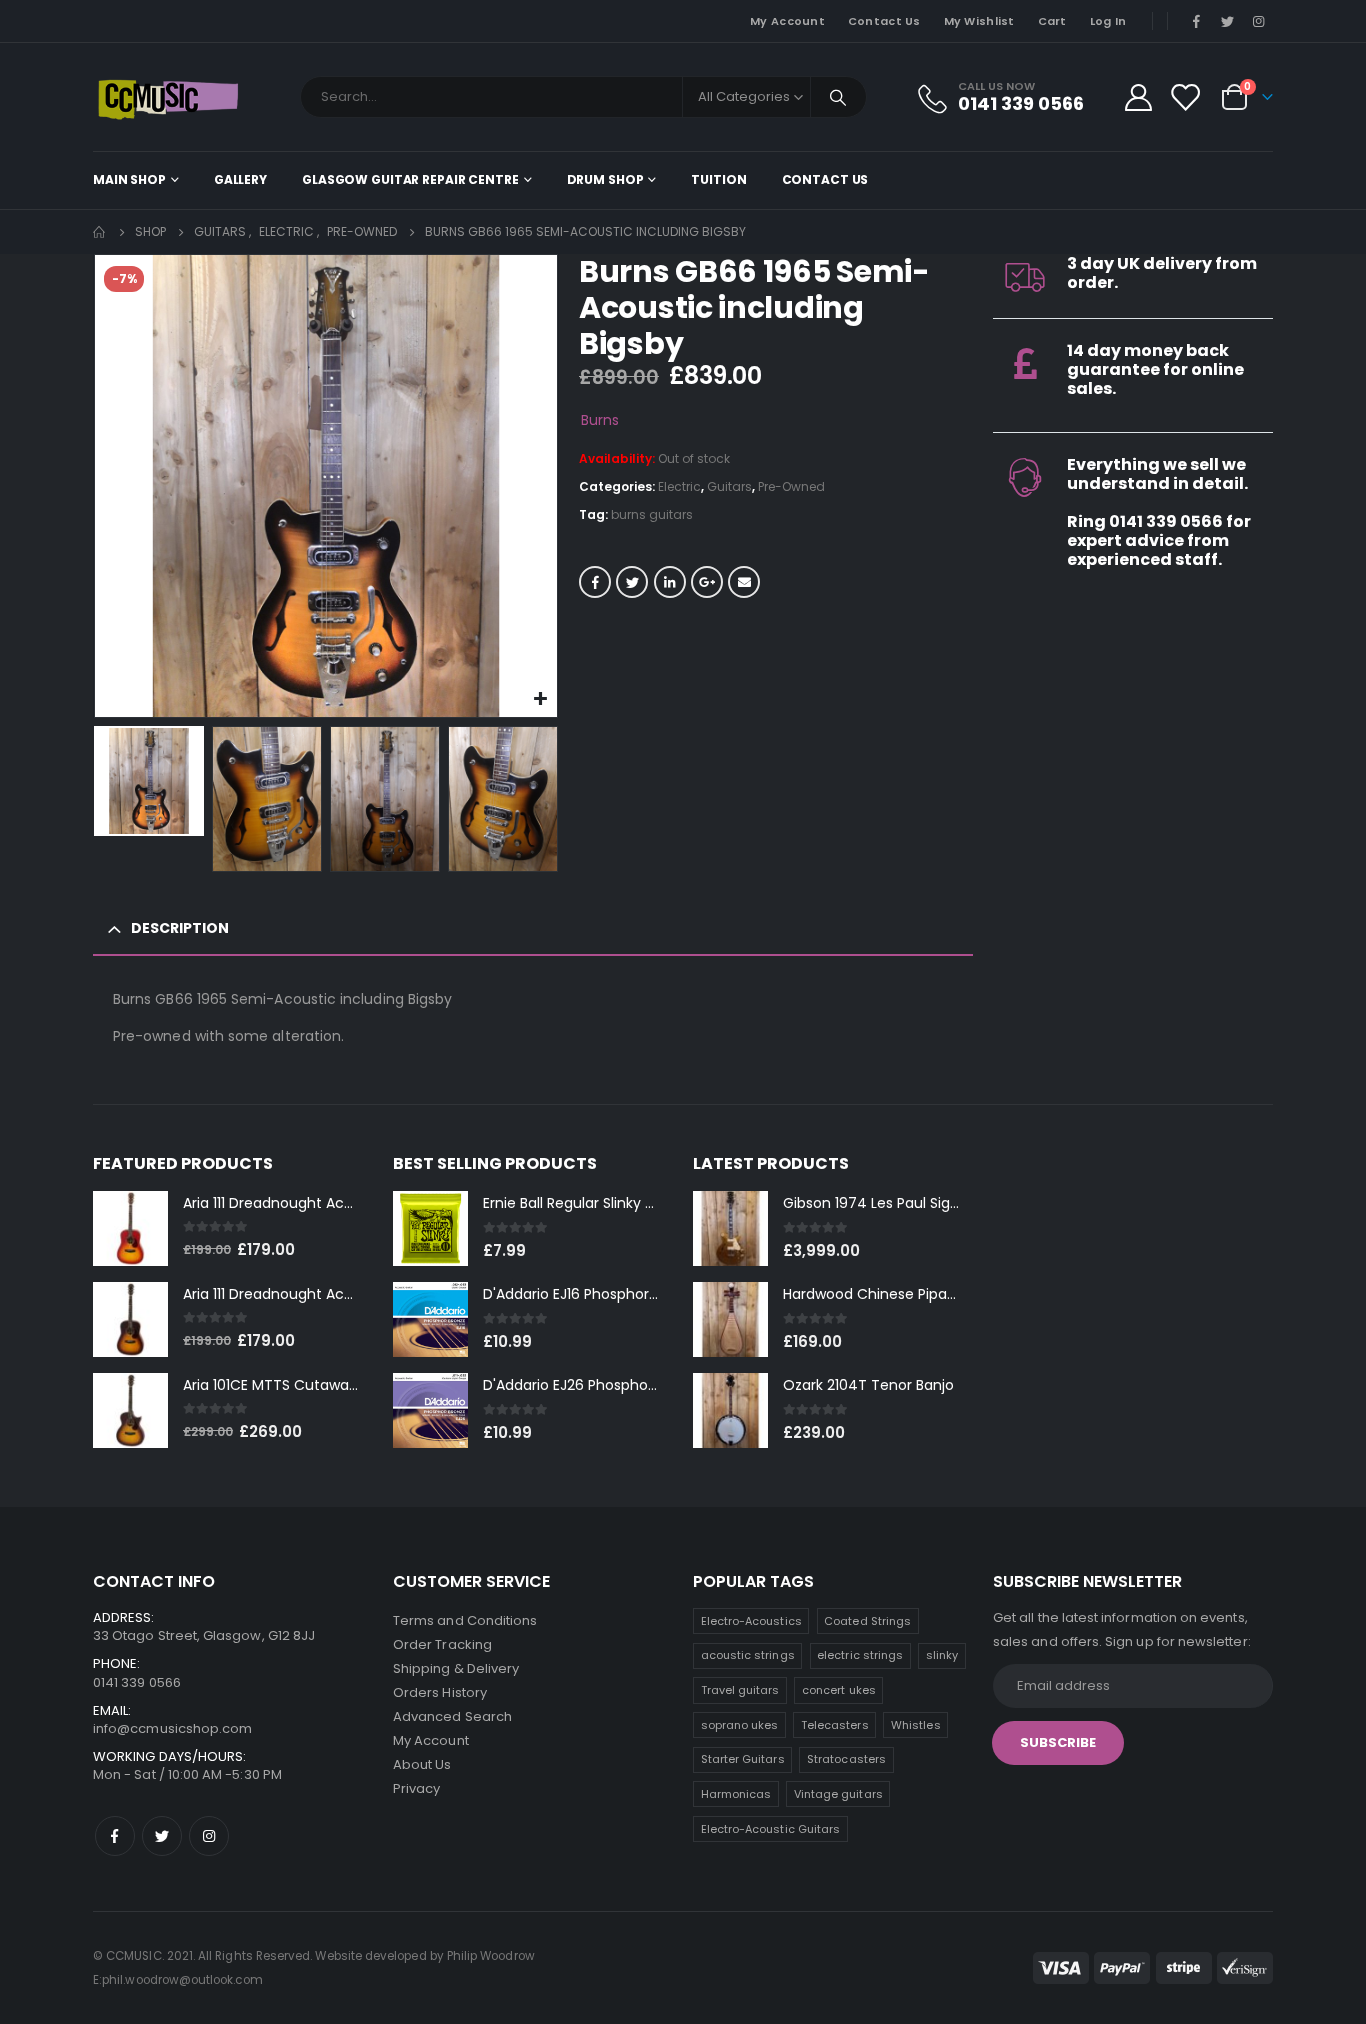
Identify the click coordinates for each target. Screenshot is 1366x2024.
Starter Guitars (743, 1759)
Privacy (416, 1788)
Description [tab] (180, 928)
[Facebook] (1196, 21)
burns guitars (652, 514)
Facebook (595, 582)
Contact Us (884, 21)
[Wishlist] (1185, 97)
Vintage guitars (838, 1794)
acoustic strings (748, 1655)
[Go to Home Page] (100, 232)
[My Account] (1138, 97)
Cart (1052, 21)
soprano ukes (740, 1725)
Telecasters (835, 1725)
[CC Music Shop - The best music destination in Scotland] (168, 97)
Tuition (718, 179)
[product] (130, 1228)
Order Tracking (442, 1644)
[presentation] (98, 486)
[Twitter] (1228, 21)
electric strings (860, 1655)
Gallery (240, 179)
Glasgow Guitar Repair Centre (410, 179)
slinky (942, 1655)
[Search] (839, 97)
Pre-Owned (791, 486)
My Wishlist (979, 21)
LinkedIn (670, 582)
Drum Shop (605, 179)
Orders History (440, 1692)
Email (744, 582)
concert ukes (839, 1690)
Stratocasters (846, 1759)
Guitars (729, 486)
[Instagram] (1259, 21)
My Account (787, 21)
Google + (707, 582)
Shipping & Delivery (456, 1668)
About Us (422, 1764)
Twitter (632, 582)
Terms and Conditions (465, 1620)
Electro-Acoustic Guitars (771, 1829)
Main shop (129, 179)
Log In (1108, 21)
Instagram (209, 1836)
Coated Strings (867, 1621)
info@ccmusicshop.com (172, 1728)
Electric (679, 486)
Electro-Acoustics (751, 1621)
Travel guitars (740, 1690)
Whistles (916, 1725)
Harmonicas (736, 1794)
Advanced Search (452, 1716)
